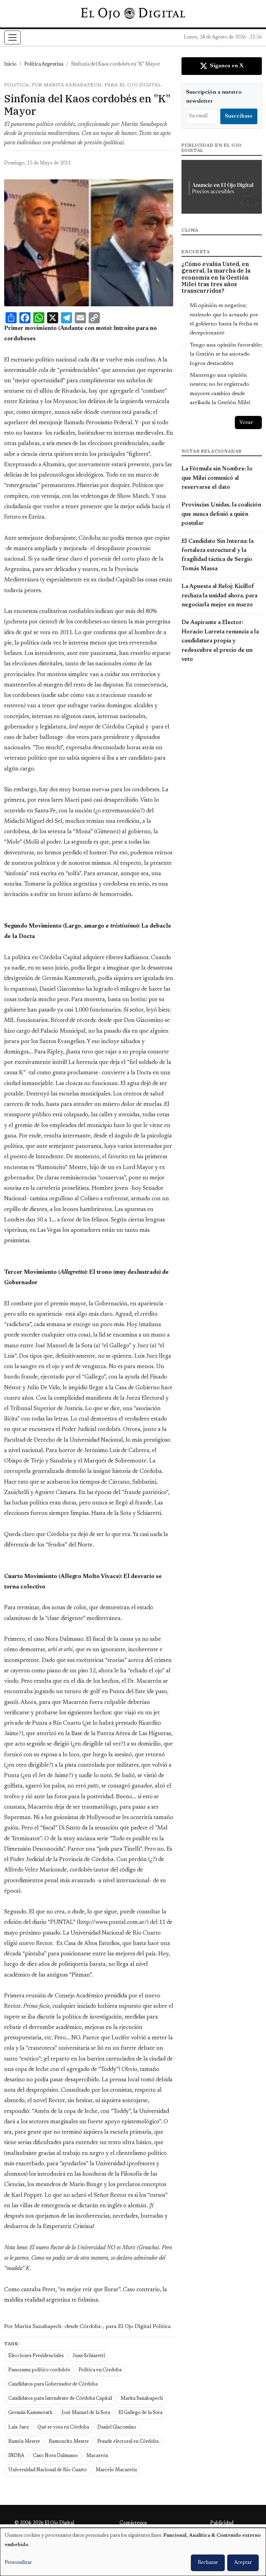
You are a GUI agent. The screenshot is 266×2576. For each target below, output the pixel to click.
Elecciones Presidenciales (36, 2356)
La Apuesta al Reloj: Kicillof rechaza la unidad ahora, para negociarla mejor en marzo (219, 596)
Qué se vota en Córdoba (63, 2428)
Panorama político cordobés (39, 2370)
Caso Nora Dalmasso (55, 2456)
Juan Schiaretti (89, 2356)
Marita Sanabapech (142, 2399)
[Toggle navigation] (12, 37)
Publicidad (222, 2523)
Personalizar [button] (18, 2563)
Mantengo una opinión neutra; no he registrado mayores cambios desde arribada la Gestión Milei (220, 389)
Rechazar (208, 2563)
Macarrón (97, 2456)
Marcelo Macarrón (116, 2470)
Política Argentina (44, 65)
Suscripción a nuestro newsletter (214, 97)
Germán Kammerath (30, 2413)
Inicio (10, 65)
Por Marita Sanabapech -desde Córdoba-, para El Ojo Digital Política (87, 2327)
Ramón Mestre (24, 2442)
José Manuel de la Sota (86, 2413)
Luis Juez (19, 2428)
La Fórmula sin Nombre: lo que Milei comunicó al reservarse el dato (217, 478)
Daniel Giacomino (117, 2428)
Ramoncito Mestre (69, 2442)
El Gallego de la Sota (140, 2413)
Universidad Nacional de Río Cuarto (48, 2470)
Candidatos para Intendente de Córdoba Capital (60, 2399)
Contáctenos (133, 2523)
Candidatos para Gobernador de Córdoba (53, 2385)
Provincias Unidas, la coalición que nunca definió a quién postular (221, 514)
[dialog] (133, 2552)
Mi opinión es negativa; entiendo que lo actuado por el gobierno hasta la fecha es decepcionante (224, 319)
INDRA (16, 2456)
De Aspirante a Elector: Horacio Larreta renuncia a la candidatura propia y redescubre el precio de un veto (220, 641)
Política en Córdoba (100, 2370)
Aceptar (243, 2563)
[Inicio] (133, 14)
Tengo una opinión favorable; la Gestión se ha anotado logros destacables (226, 354)
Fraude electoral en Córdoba (128, 2442)
